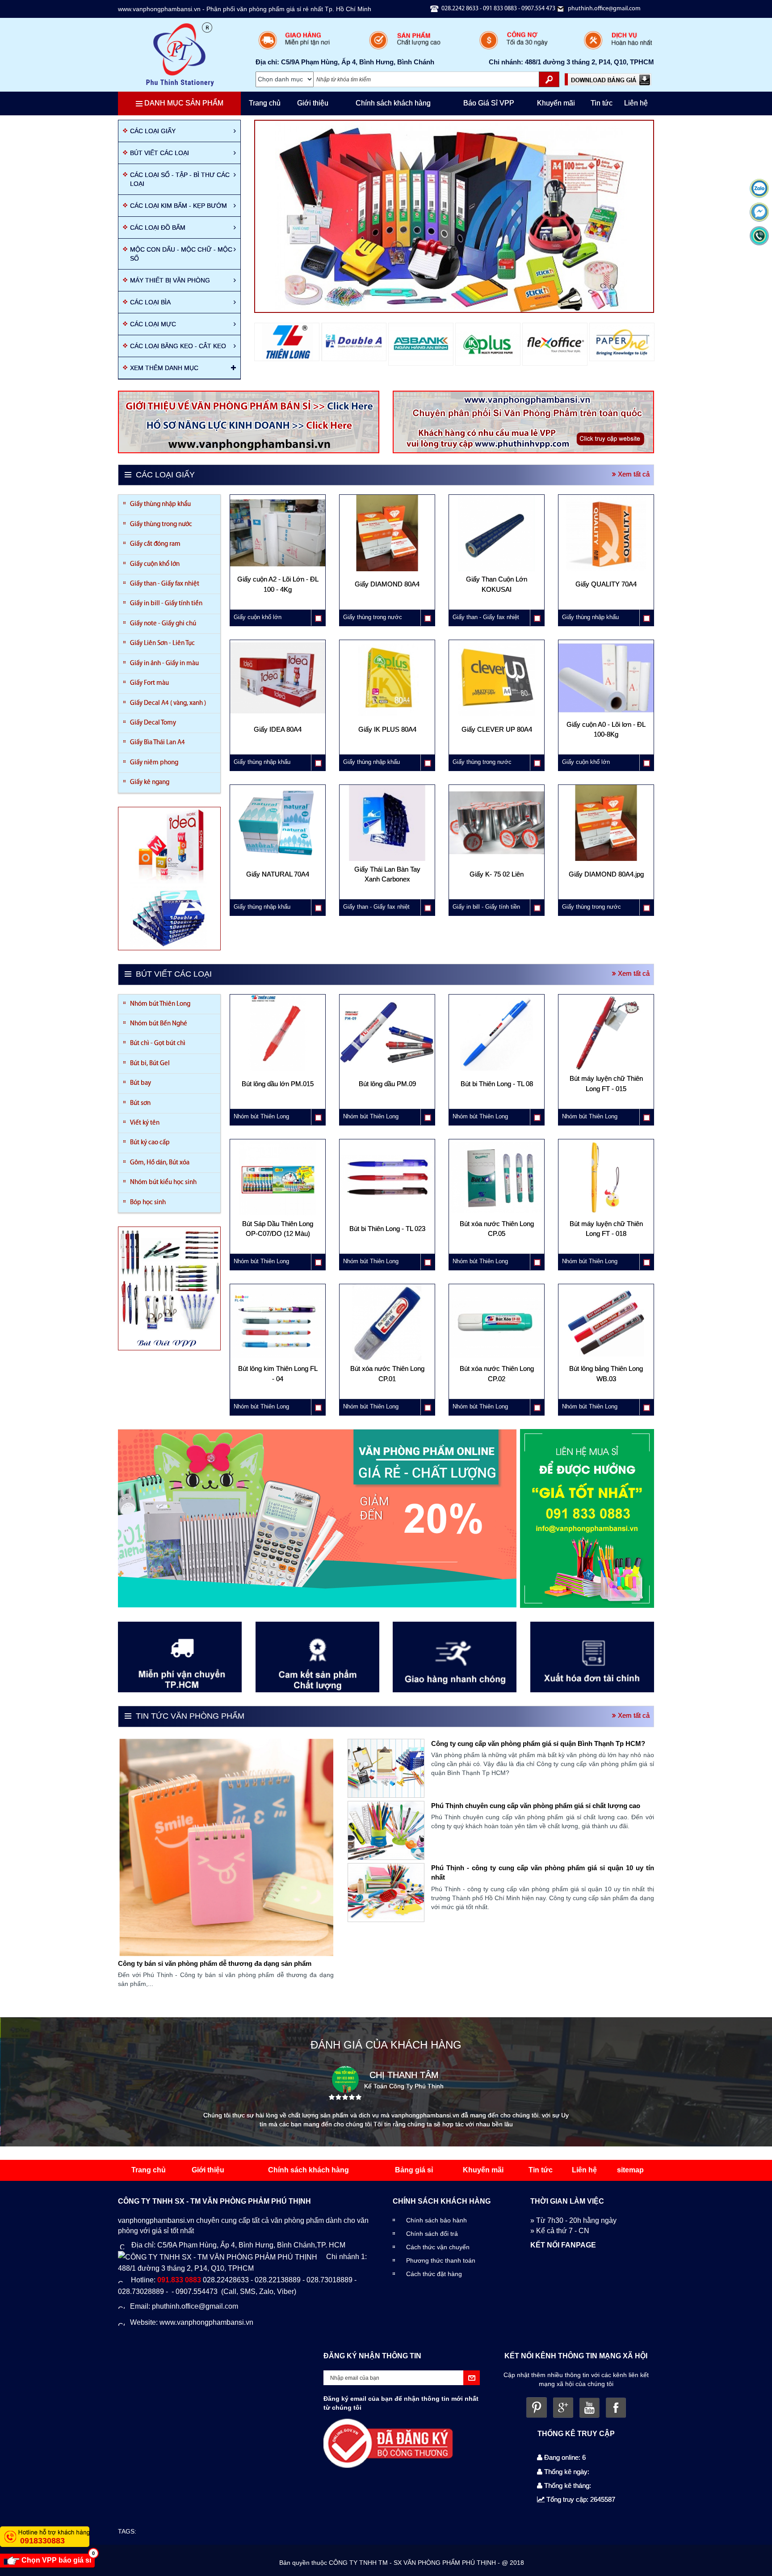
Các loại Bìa (150, 302)
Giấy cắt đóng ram (155, 544)
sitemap (630, 2170)
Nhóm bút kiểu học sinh (163, 1183)
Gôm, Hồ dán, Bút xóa (160, 1163)
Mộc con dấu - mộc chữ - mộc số (181, 254)
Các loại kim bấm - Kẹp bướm (178, 206)
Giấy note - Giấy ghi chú (163, 624)
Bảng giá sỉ (414, 2170)
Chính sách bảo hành (436, 2220)
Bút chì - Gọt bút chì (158, 1043)
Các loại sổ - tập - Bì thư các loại (180, 179)
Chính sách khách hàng (393, 103)
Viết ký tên (145, 1123)
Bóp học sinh (148, 1203)
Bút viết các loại (159, 153)
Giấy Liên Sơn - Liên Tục (162, 643)
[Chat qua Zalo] (759, 188)
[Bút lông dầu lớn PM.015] (278, 1095)
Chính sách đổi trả (432, 2234)
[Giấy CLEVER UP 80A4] (497, 741)
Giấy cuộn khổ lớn (155, 564)
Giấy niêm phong (154, 763)
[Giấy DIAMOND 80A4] (387, 596)
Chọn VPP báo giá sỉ (57, 2559)
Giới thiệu (313, 103)
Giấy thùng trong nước (161, 525)
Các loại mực (153, 324)
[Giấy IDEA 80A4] (278, 741)
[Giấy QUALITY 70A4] (606, 596)
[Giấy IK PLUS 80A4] (387, 741)
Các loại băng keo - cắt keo (178, 346)
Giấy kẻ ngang (150, 782)
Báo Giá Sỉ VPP (489, 103)
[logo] (180, 54)
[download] (608, 79)
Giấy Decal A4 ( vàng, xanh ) (168, 703)
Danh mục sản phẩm (183, 103)
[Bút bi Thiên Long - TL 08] (497, 1095)
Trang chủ (265, 103)
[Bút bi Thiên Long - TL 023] (387, 1240)
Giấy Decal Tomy (153, 723)
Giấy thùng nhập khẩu (160, 504)
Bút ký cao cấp (150, 1143)
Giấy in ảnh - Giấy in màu (164, 664)
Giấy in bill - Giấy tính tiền (166, 604)
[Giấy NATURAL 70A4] (278, 885)
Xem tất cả (633, 474)
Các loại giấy (153, 131)
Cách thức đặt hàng (434, 2274)
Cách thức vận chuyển (438, 2247)
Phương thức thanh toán (441, 2260)
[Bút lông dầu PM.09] (387, 1095)
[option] (287, 342)
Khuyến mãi (556, 103)
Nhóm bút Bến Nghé (159, 1024)
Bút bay (141, 1083)
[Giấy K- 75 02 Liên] (497, 885)
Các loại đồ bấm (158, 228)
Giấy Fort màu (149, 683)
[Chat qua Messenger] (759, 212)
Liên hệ (636, 103)
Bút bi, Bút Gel (150, 1064)
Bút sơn (140, 1103)
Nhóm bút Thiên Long (160, 1004)
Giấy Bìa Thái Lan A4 (157, 743)
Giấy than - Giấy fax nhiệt (165, 584)
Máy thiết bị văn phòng (170, 280)
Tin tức (602, 103)
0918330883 (42, 2541)
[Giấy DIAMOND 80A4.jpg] (606, 885)
